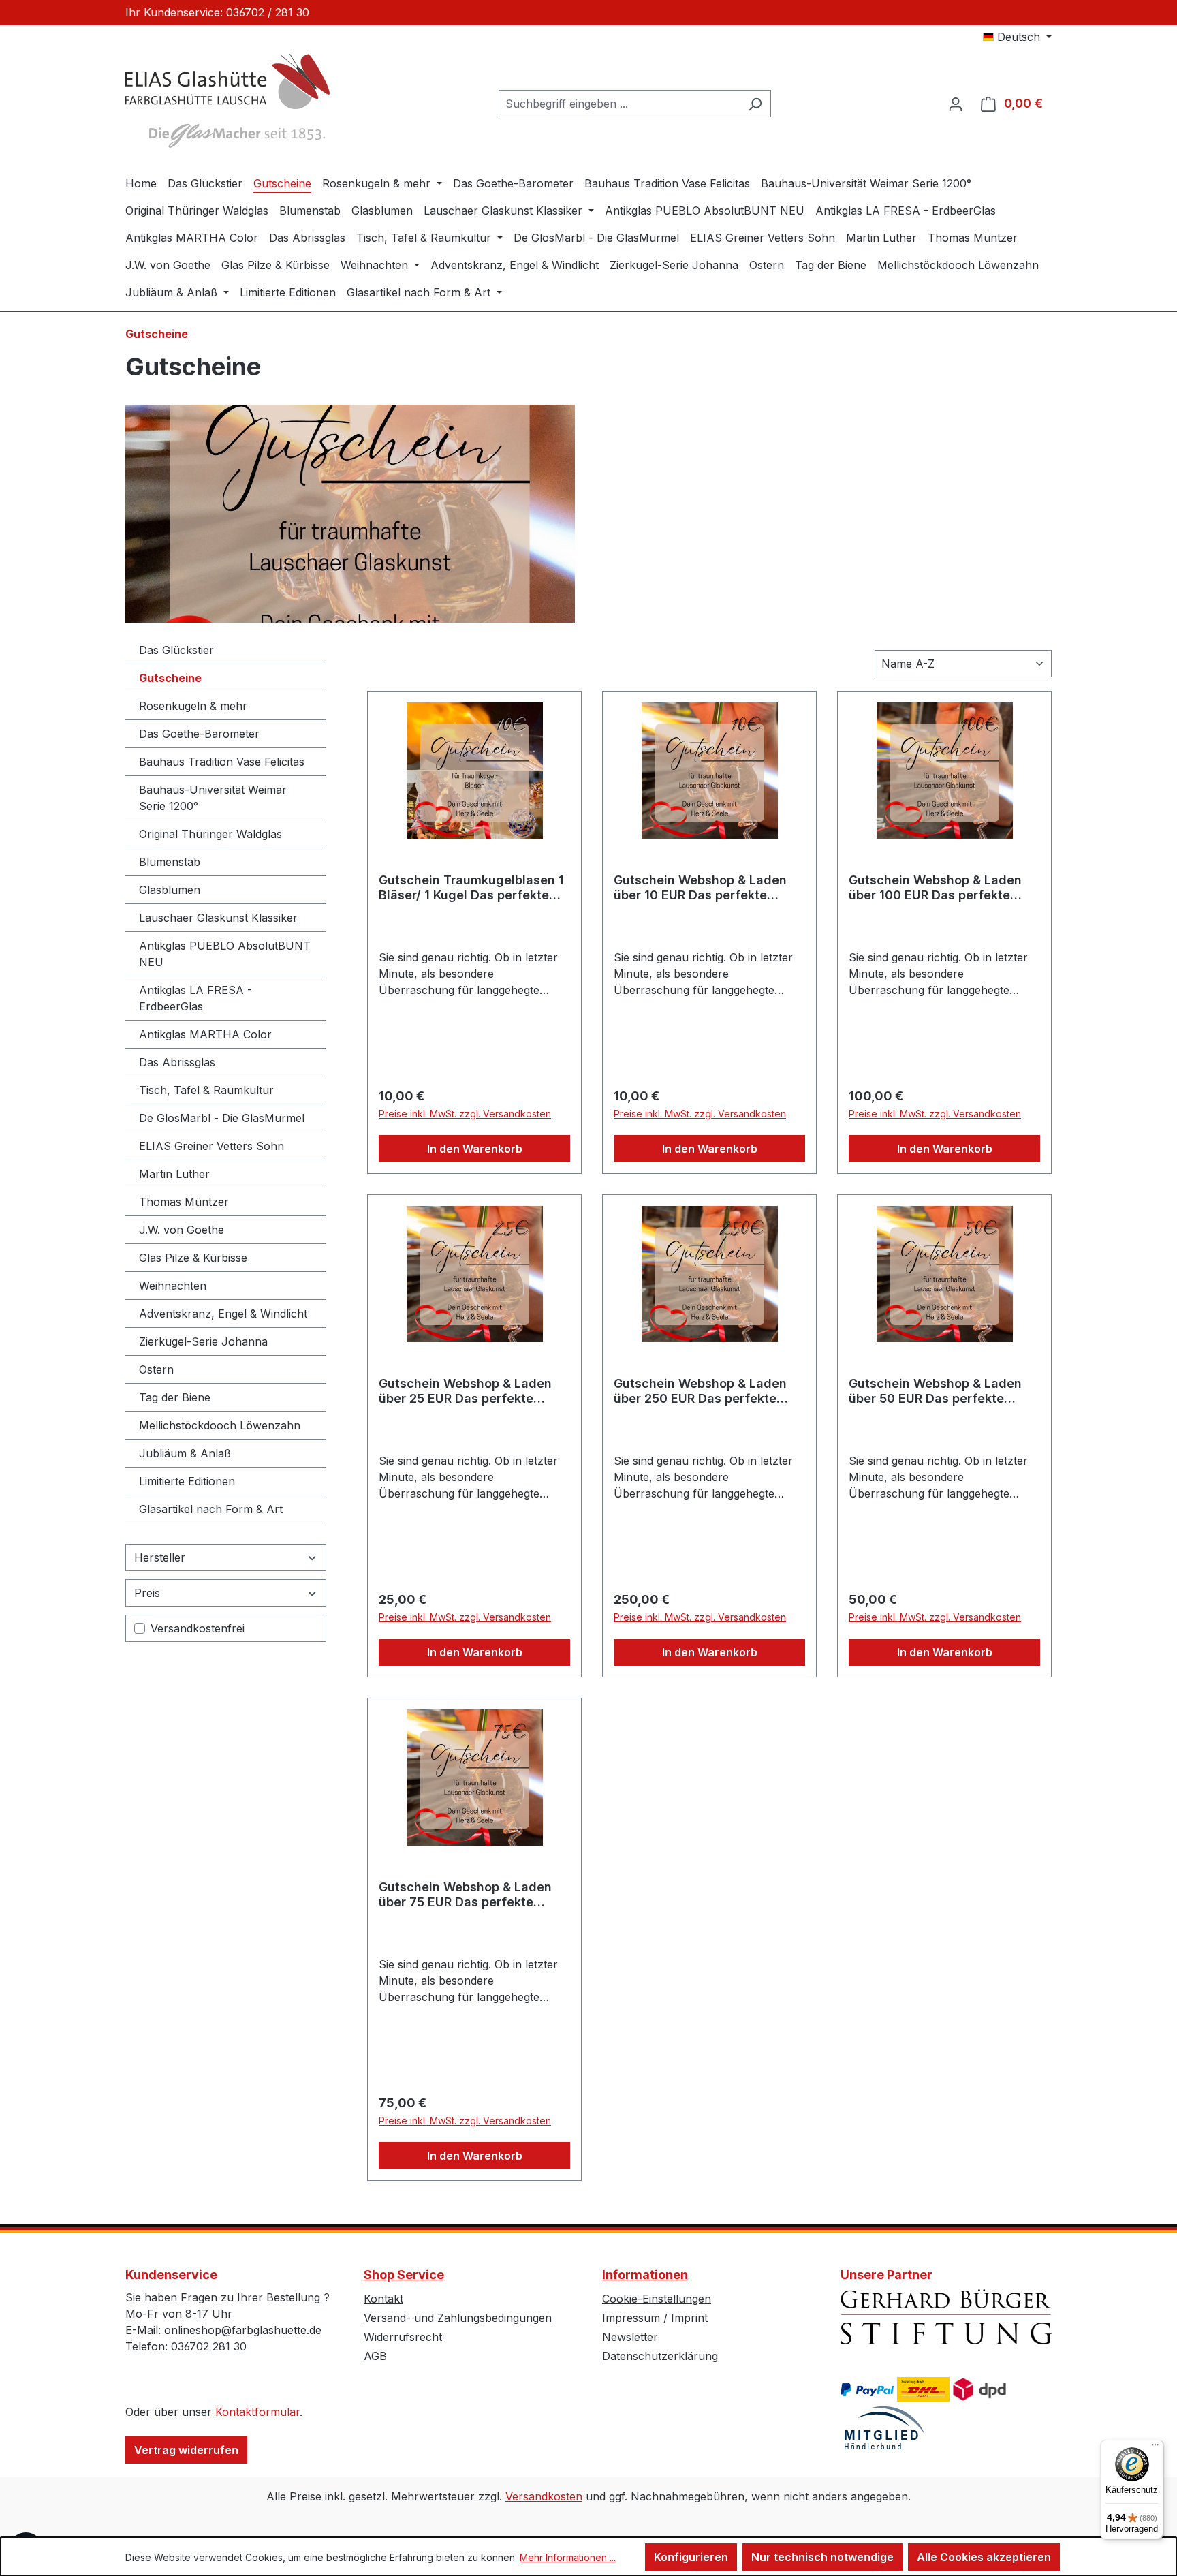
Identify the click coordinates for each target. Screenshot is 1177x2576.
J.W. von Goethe (182, 1230)
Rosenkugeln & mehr (193, 706)
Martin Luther (174, 1174)
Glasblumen (170, 890)
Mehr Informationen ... (568, 2557)
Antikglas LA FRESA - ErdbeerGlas (195, 998)
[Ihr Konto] (956, 104)
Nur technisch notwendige (822, 2557)
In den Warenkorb (475, 1149)
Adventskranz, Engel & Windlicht (223, 1314)
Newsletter (630, 2337)
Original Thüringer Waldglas (210, 834)
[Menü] (1155, 2448)
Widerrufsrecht (403, 2337)
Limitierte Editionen (187, 1481)
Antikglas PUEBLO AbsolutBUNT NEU (225, 954)
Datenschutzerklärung (660, 2356)
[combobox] (619, 104)
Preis (147, 1593)
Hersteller (160, 1557)
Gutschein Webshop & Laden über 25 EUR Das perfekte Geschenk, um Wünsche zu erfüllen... (465, 1391)
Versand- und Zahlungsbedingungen (458, 2318)
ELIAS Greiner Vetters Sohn (211, 1146)
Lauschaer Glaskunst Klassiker (218, 918)
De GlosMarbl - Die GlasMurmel (222, 1118)
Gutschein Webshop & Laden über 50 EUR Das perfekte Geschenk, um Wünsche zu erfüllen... (935, 1391)
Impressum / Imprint (655, 2318)
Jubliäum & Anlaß (185, 1453)
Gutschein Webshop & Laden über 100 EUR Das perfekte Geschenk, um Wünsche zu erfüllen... (935, 888)
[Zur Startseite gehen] (227, 101)
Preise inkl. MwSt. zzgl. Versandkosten (465, 1114)
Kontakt (383, 2299)
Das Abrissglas (177, 1062)
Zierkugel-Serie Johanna (203, 1341)
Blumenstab (170, 862)
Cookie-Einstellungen (657, 2299)
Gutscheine (170, 678)
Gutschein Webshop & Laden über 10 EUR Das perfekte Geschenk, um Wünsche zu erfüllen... (700, 888)
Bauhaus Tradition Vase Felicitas (222, 762)
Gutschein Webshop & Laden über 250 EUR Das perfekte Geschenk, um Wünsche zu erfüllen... (700, 1391)
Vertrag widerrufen (186, 2450)
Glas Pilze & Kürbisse (193, 1258)
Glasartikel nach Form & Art (211, 1509)
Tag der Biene (175, 1397)
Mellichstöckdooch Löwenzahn (220, 1425)
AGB (375, 2356)
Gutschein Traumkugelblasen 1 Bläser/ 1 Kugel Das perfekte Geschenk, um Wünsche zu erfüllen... (471, 888)
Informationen (645, 2275)
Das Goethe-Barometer (199, 734)
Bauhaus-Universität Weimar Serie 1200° (213, 798)
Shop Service (404, 2275)
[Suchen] (755, 104)
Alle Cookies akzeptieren (984, 2557)
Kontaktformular (257, 2412)
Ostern (156, 1369)
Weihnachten (173, 1286)
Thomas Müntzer (184, 1202)
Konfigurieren (691, 2557)
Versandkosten (544, 2496)
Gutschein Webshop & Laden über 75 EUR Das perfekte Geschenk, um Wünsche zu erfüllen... (465, 1895)
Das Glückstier (176, 650)
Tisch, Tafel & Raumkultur (206, 1090)
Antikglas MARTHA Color (205, 1034)
